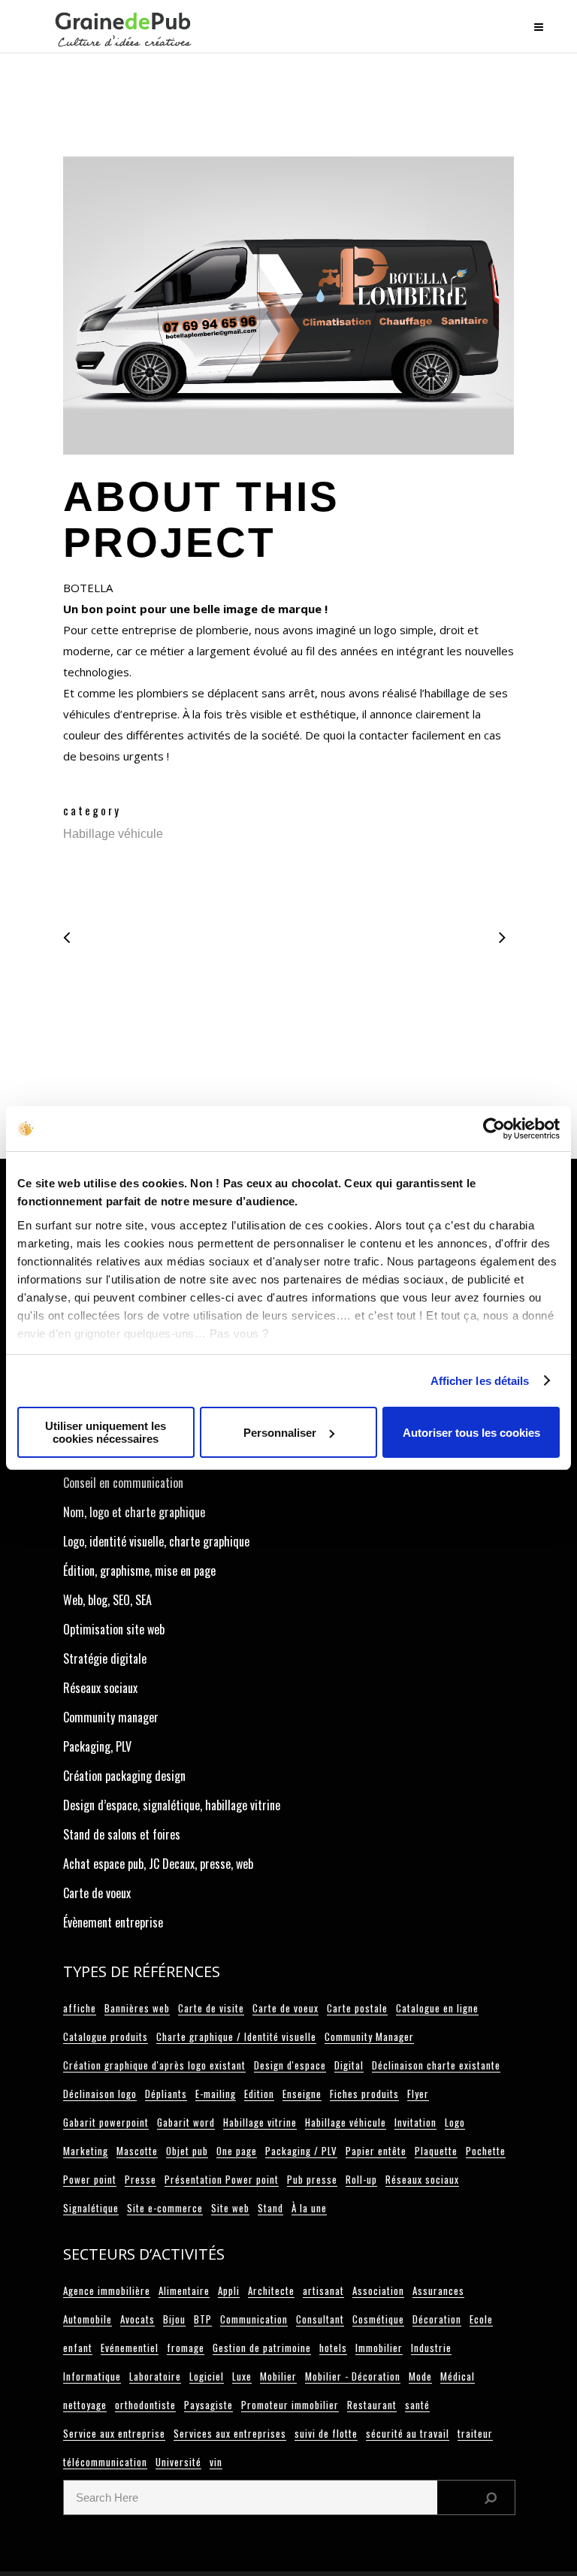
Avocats (137, 2319)
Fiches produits (364, 2094)
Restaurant (372, 2405)
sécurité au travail (408, 2433)
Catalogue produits (106, 2036)
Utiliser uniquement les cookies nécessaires (106, 1432)
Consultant (320, 2319)
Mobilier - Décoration (353, 2376)
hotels (333, 2348)
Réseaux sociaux (100, 1688)
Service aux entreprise (114, 2433)
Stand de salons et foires (122, 1834)
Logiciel (207, 2376)
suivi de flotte (326, 2433)
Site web (230, 2208)
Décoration (437, 2319)
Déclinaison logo (100, 2094)
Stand (270, 2208)
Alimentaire (184, 2290)
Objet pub (187, 2151)
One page (237, 2151)
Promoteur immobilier (290, 2405)
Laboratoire (155, 2376)
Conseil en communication (123, 1483)
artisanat (323, 2290)
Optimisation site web (114, 1629)
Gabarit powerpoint (106, 2122)
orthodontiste (145, 2405)
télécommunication (105, 2462)
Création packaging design (124, 1776)
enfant (78, 2348)
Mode (420, 2376)
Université (178, 2462)
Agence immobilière (107, 2290)
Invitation (415, 2122)
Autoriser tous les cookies (471, 1433)
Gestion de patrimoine (262, 2348)
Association (378, 2290)
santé (417, 2405)
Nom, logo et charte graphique (134, 1512)
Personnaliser (280, 1433)
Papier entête (376, 2151)
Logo (455, 2122)
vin (216, 2462)
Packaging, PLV (97, 1746)
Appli (229, 2290)
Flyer (418, 2094)
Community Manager (369, 2036)
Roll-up (361, 2179)
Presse (140, 2179)
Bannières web (137, 2008)
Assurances (438, 2290)
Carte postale (357, 2008)
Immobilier (379, 2348)
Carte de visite (211, 2008)
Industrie (431, 2348)
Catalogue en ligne (437, 2008)
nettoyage (85, 2405)
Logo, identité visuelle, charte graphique (156, 1541)
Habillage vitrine (260, 2122)
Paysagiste (208, 2405)
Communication (254, 2319)
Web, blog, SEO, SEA (107, 1600)
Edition (259, 2094)
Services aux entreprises (230, 2433)
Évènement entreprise (113, 1922)
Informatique (92, 2376)
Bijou (174, 2319)
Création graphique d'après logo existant (154, 2065)
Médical (458, 2376)
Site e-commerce (165, 2208)
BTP (203, 2319)
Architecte (271, 2290)
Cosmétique (378, 2319)
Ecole (481, 2319)
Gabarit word (186, 2122)
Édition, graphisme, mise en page (139, 1571)
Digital (349, 2065)
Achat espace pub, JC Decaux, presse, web (158, 1864)
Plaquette (436, 2151)
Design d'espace (290, 2065)
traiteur (475, 2433)
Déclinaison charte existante (436, 2065)
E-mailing (216, 2094)
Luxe (242, 2376)
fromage (186, 2348)
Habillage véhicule (346, 2122)
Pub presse (312, 2179)
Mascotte (137, 2151)
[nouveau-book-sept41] (288, 310)
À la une (309, 2208)
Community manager (111, 1717)
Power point (90, 2179)
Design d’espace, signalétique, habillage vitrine (172, 1805)
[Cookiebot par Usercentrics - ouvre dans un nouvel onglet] (494, 1129)
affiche (80, 2008)
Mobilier (278, 2376)
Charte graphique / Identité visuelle (236, 2036)
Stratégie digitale (105, 1658)
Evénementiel (130, 2348)
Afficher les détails (480, 1381)
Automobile (88, 2319)
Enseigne (302, 2094)
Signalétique (91, 2208)
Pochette (486, 2151)
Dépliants (166, 2094)
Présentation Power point (222, 2179)
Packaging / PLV (301, 2151)
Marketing (86, 2151)
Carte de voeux (97, 1893)
